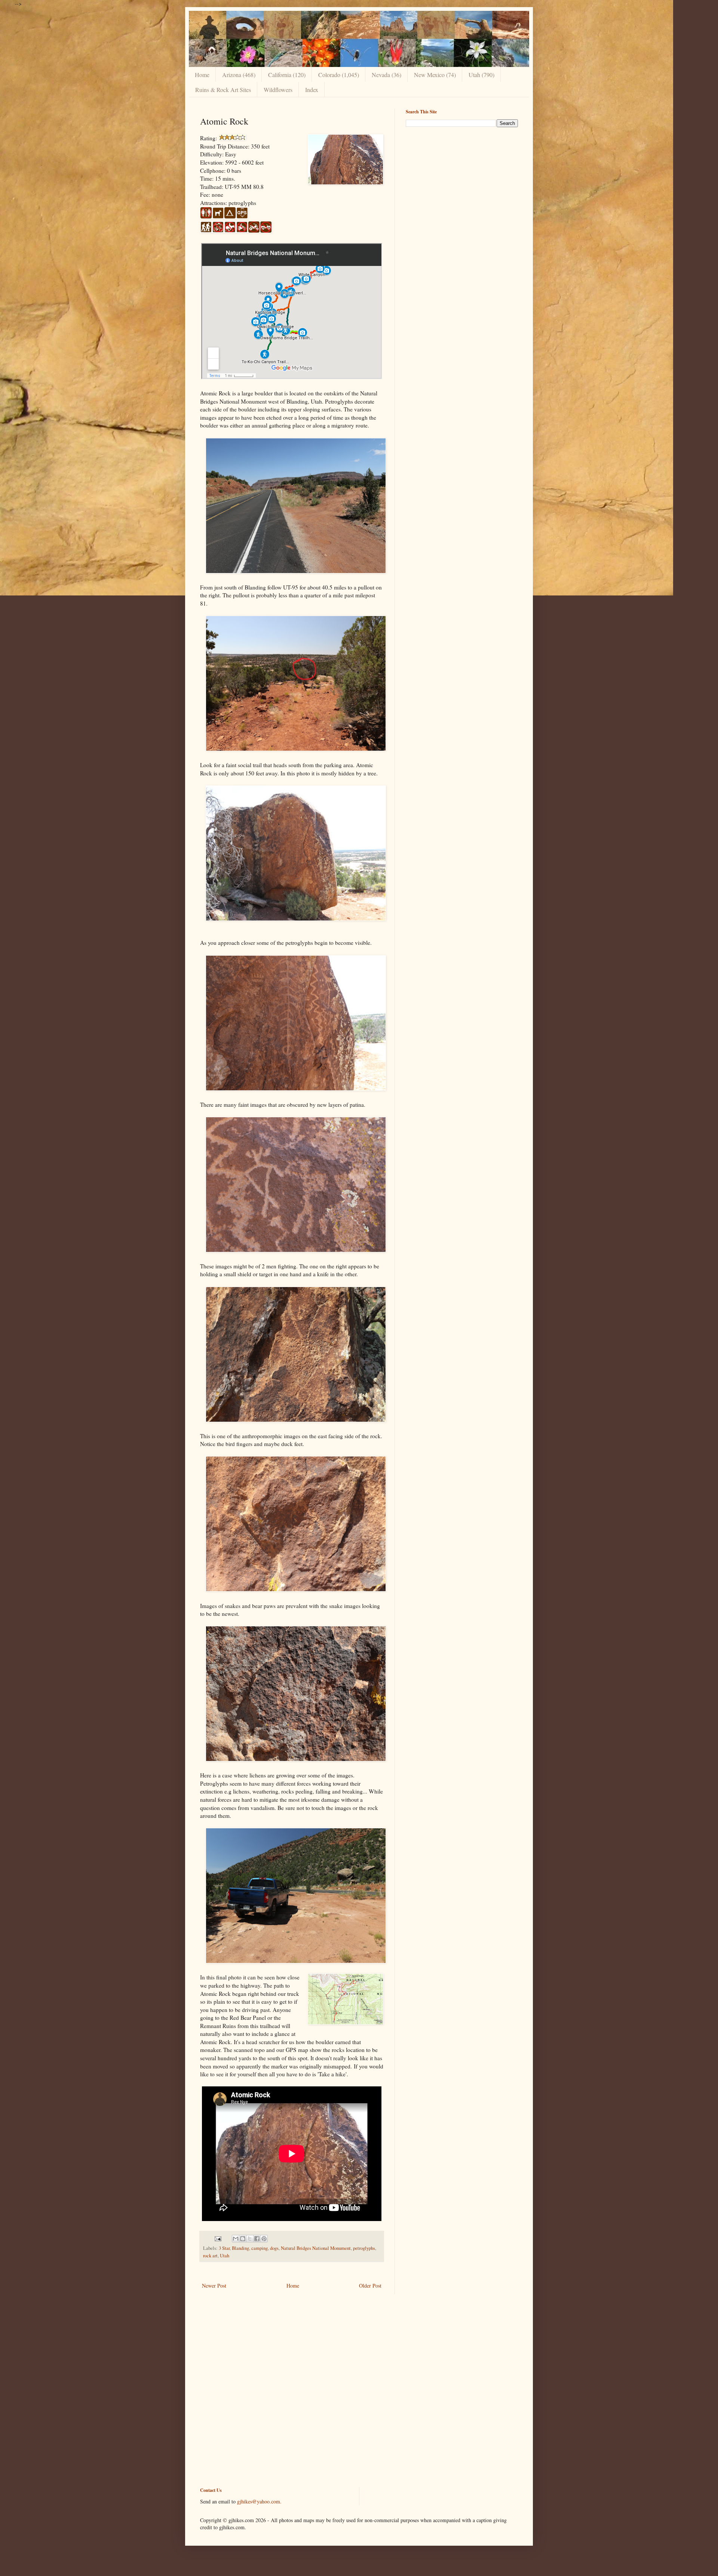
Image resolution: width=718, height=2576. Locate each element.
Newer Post (214, 2286)
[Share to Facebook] (257, 2239)
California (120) (287, 75)
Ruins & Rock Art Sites (223, 90)
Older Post (370, 2286)
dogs (274, 2248)
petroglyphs (364, 2248)
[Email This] (236, 2239)
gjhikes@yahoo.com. (259, 2501)
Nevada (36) (386, 75)
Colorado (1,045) (339, 75)
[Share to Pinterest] (264, 2239)
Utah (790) (481, 75)
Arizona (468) (239, 75)
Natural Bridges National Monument (316, 2248)
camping (260, 2248)
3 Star (224, 2248)
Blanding (240, 2248)
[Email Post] (217, 2238)
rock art (210, 2256)
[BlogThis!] (243, 2239)
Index (312, 90)
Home (202, 75)
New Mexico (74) (435, 75)
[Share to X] (250, 2239)
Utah (225, 2256)
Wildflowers (278, 90)
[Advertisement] (462, 185)
